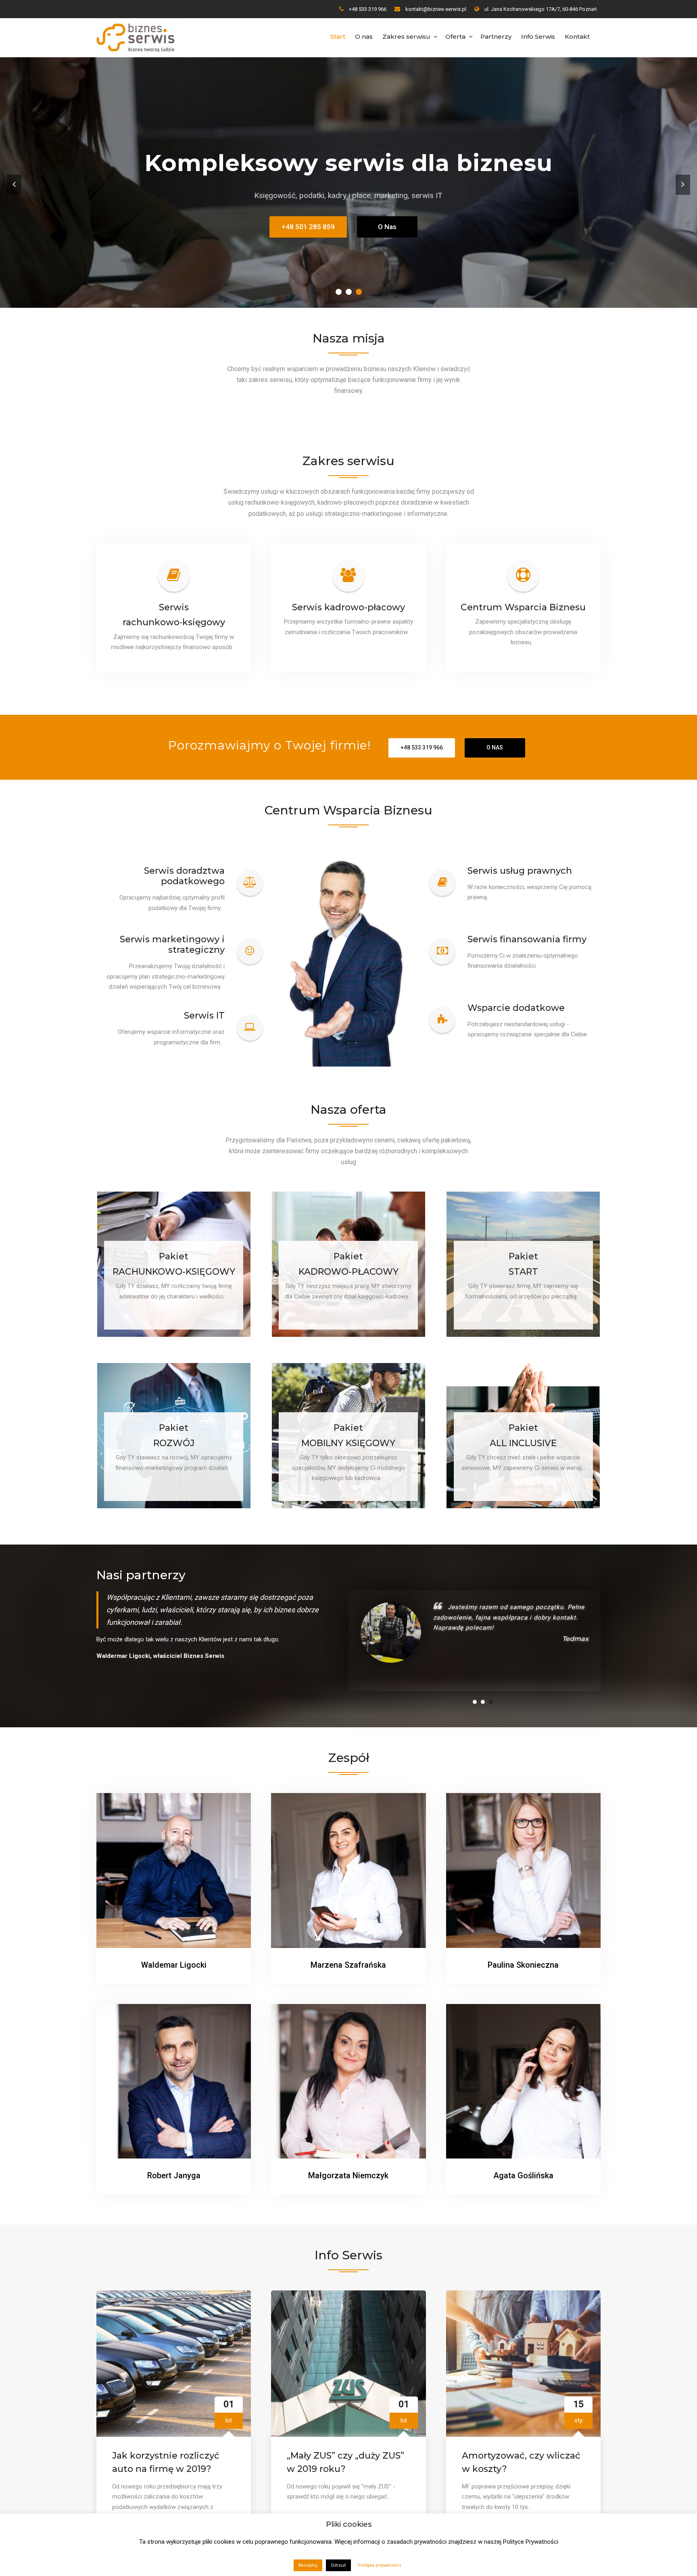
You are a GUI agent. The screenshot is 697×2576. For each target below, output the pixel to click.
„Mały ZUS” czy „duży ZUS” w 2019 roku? (345, 2446)
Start (338, 37)
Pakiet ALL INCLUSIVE (523, 1435)
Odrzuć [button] (338, 2565)
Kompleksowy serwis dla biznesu (346, 163)
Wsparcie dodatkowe (516, 1008)
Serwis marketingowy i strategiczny (172, 945)
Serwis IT (204, 1016)
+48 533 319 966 (368, 9)
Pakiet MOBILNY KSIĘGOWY (348, 1435)
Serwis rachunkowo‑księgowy (174, 615)
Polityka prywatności (379, 2565)
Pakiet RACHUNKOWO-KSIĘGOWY (174, 1264)
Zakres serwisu (406, 37)
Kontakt (577, 37)
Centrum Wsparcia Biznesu (523, 607)
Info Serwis (538, 37)
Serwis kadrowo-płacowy (348, 607)
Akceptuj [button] (308, 2565)
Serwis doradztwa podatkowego (184, 876)
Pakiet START (523, 1264)
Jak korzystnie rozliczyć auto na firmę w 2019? (166, 2446)
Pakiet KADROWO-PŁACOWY (348, 1264)
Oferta (455, 37)
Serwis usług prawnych (520, 871)
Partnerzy (496, 37)
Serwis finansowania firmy (527, 939)
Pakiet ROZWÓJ (174, 1435)
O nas (364, 37)
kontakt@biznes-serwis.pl (436, 9)
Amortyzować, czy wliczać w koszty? (521, 2446)
